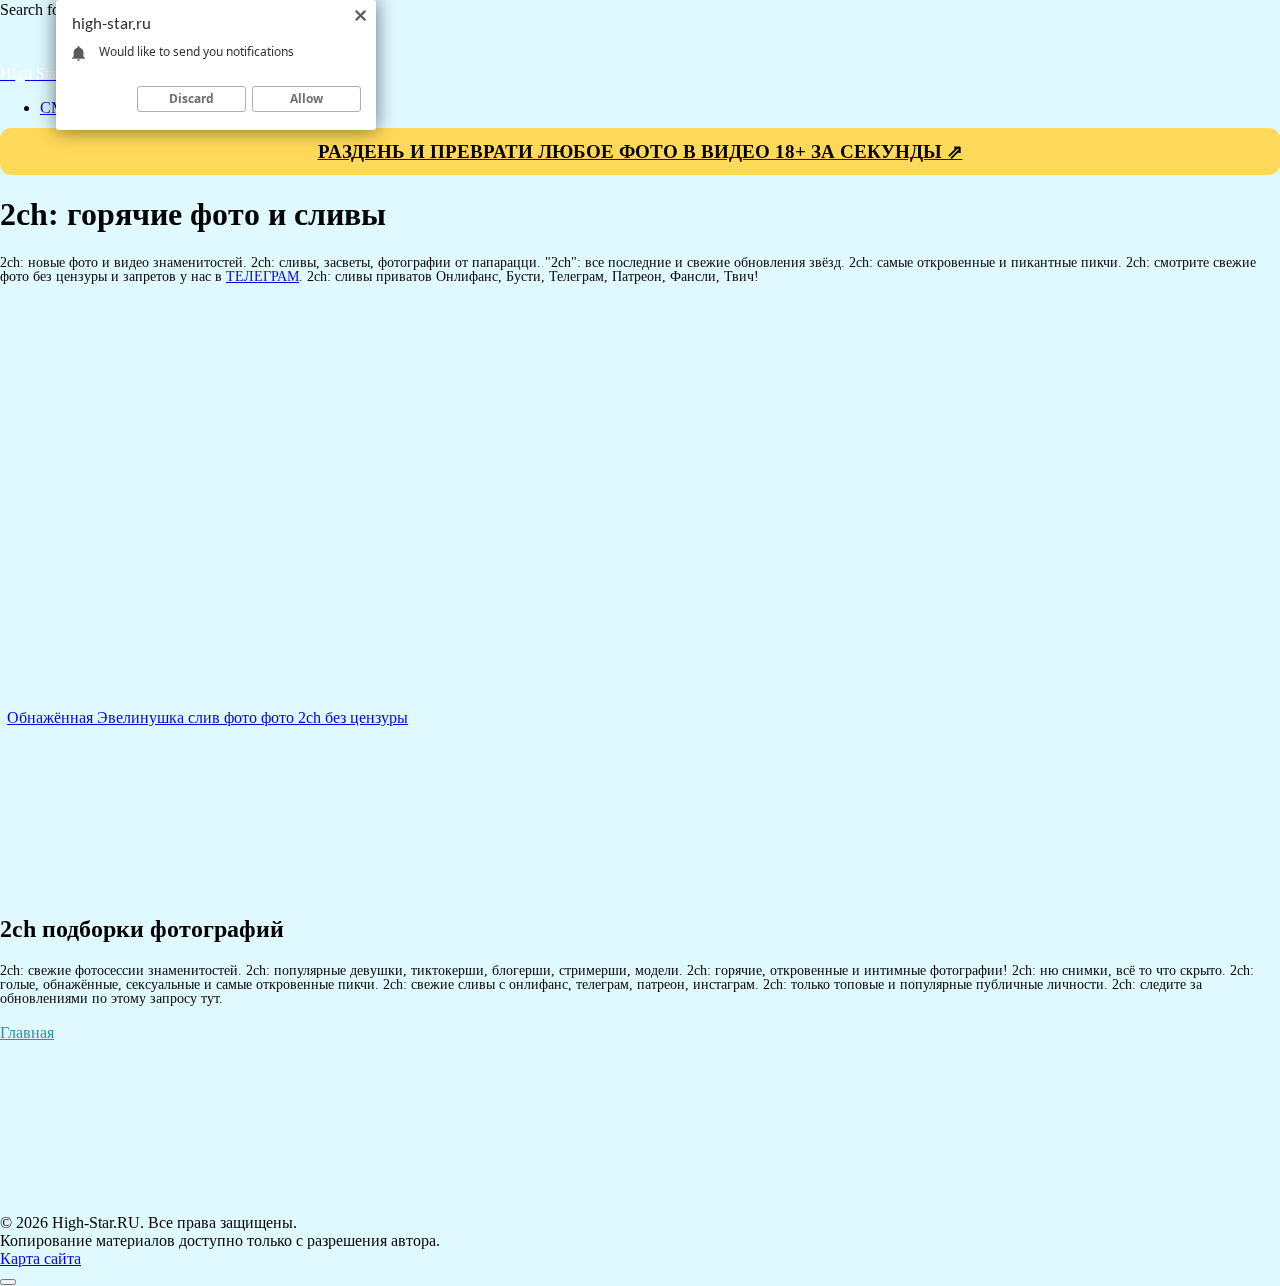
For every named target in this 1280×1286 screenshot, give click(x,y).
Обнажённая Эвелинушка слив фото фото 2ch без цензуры (207, 717)
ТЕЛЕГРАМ (262, 276)
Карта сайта (40, 1258)
